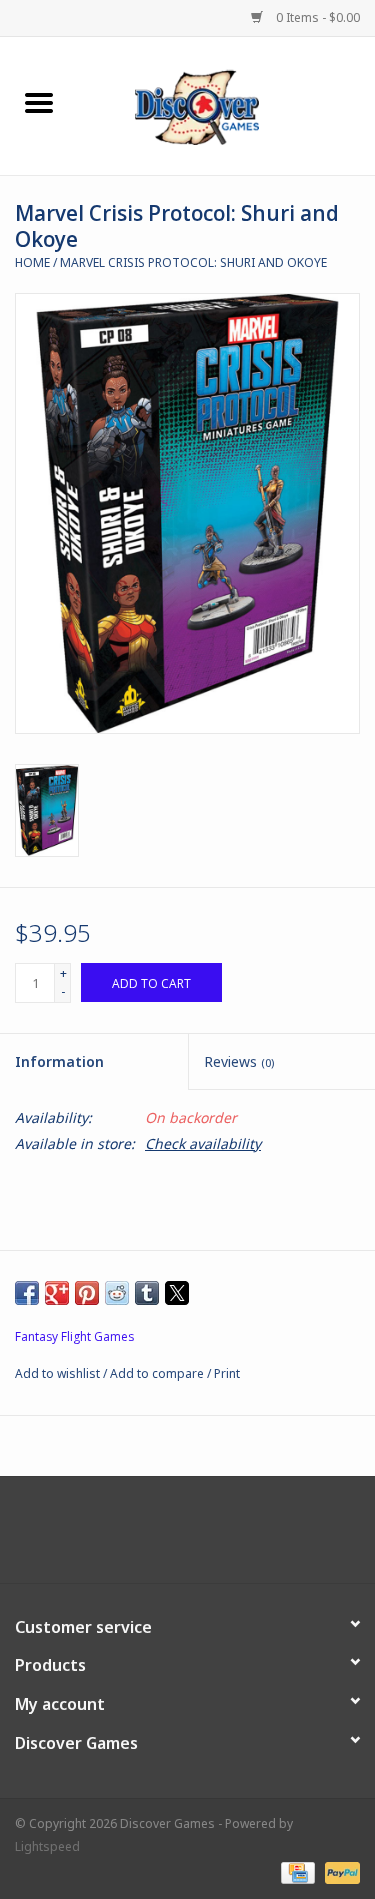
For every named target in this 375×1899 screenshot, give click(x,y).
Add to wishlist (59, 1373)
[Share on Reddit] (117, 1293)
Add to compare (158, 1373)
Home (32, 262)
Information (59, 1061)
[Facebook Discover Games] (188, 1537)
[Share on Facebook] (27, 1293)
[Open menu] (39, 102)
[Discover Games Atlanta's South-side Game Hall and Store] (227, 104)
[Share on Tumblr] (147, 1293)
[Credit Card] (296, 1871)
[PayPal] (339, 1871)
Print (227, 1373)
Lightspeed (47, 1846)
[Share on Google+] (57, 1293)
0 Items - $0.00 (316, 17)
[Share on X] (177, 1293)
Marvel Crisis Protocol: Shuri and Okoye (193, 262)
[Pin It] (87, 1293)
